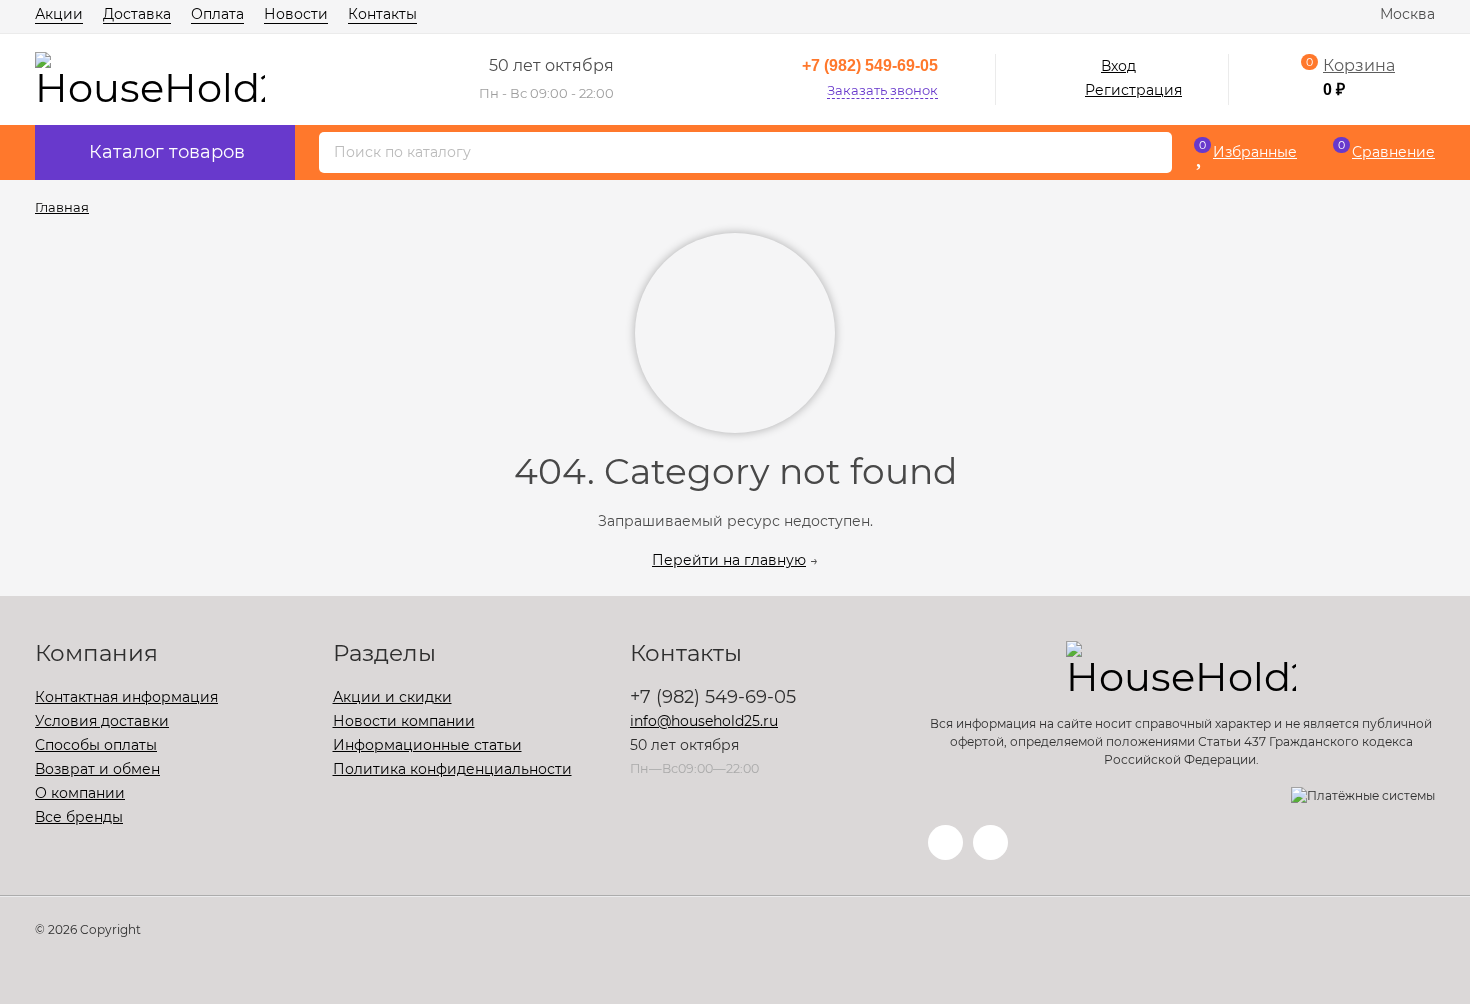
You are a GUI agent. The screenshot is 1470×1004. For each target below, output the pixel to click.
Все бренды (79, 817)
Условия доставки (102, 721)
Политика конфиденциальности (452, 769)
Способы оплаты (96, 745)
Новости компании (404, 721)
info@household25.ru (704, 721)
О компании (80, 793)
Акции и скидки (392, 697)
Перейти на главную (729, 560)
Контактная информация (126, 697)
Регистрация (1133, 90)
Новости (296, 14)
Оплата (217, 14)
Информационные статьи (427, 745)
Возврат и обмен (97, 769)
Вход (1118, 66)
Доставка (137, 14)
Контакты (382, 14)
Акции (59, 14)
